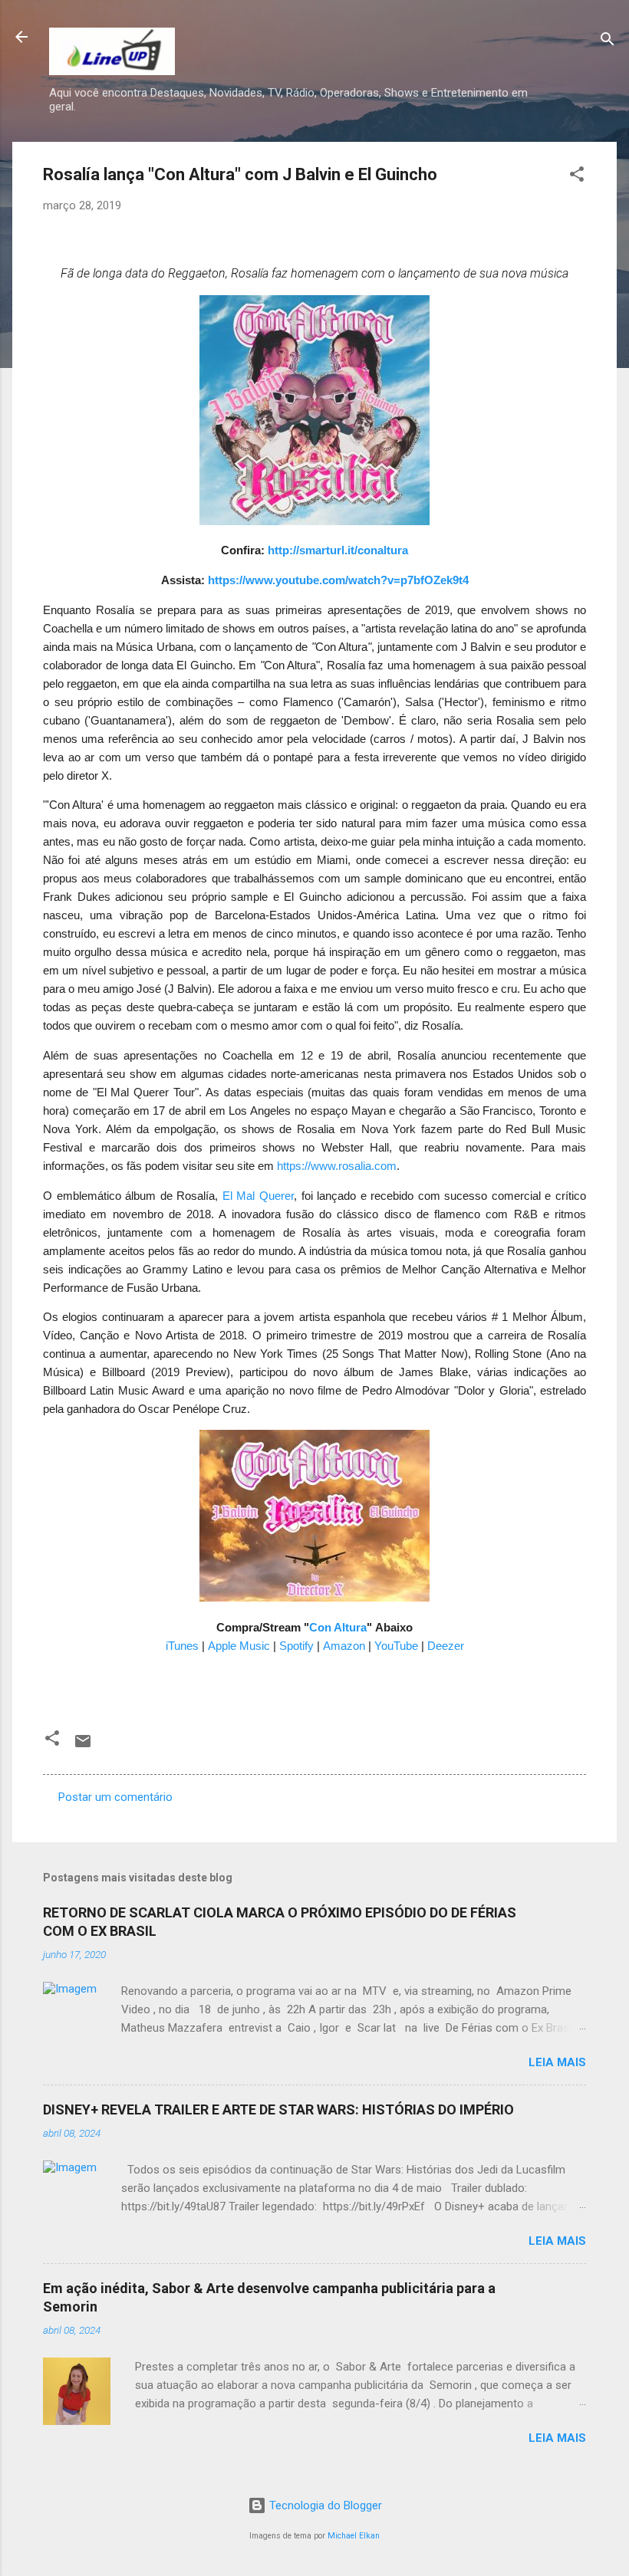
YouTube (396, 1646)
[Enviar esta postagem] (83, 1746)
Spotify (296, 1646)
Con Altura (338, 1628)
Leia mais (557, 2062)
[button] (577, 177)
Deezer (446, 1646)
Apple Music (239, 1646)
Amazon (344, 1646)
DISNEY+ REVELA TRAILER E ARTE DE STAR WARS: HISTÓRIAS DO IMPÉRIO (278, 2109)
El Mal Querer (258, 1196)
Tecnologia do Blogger (324, 2505)
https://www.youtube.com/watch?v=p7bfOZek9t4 (338, 580)
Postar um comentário (115, 1797)
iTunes (182, 1646)
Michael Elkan (354, 2536)
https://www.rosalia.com (337, 1166)
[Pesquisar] (608, 42)
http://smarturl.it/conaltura (338, 550)
